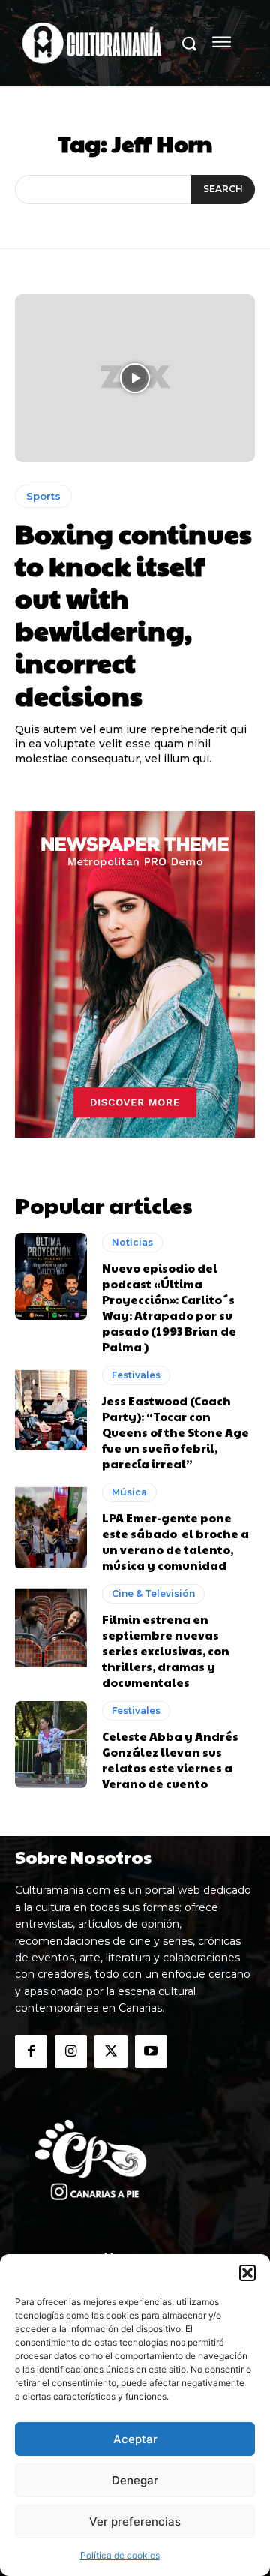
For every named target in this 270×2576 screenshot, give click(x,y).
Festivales (136, 1375)
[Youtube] (151, 2051)
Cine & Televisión (153, 1593)
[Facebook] (31, 2051)
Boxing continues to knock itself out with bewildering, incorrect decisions (133, 614)
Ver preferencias (135, 2522)
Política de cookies (120, 2555)
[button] (247, 2273)
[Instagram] (71, 2051)
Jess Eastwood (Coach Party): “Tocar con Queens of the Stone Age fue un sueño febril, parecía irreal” (175, 1432)
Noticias (132, 1242)
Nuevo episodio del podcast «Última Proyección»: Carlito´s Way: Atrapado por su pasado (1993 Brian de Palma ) (169, 1307)
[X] (111, 2051)
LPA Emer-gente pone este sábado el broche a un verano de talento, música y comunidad (175, 1541)
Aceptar (135, 2439)
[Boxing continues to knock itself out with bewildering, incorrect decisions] (135, 378)
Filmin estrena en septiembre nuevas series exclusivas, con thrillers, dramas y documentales (166, 1650)
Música (129, 1492)
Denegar (135, 2480)
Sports (43, 496)
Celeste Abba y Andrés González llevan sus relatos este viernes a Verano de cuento (170, 1760)
